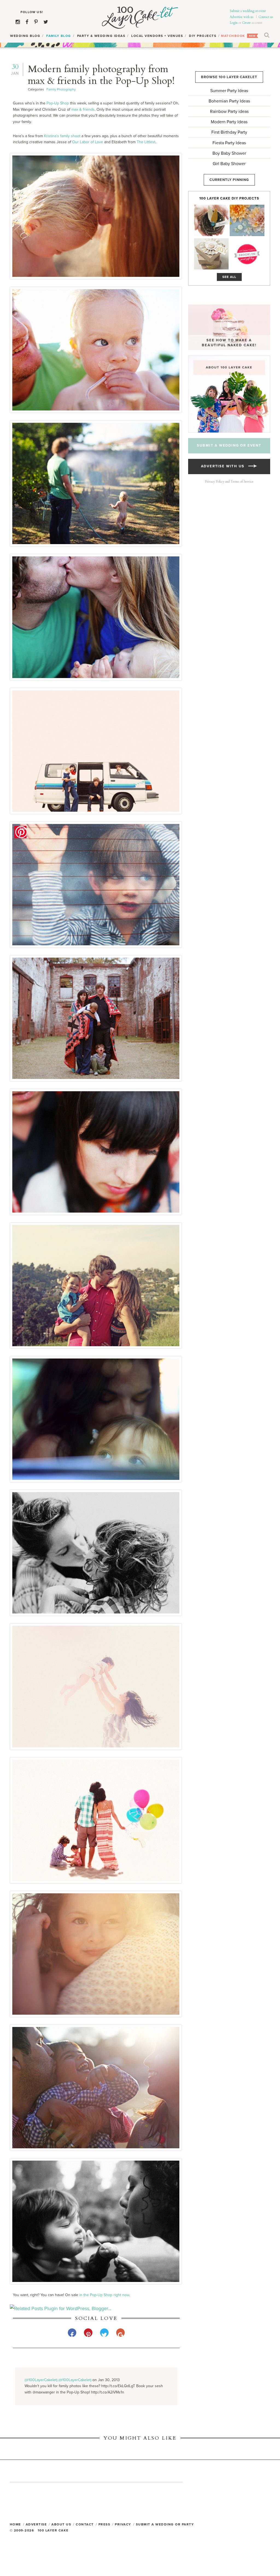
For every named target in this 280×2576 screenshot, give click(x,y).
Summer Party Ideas (229, 91)
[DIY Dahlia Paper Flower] (247, 220)
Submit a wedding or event (248, 11)
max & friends (83, 109)
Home (15, 2524)
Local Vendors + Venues (157, 36)
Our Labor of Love (88, 142)
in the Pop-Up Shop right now (104, 2295)
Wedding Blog (25, 36)
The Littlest (146, 142)
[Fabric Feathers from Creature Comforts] (211, 220)
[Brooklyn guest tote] (247, 254)
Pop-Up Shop (58, 103)
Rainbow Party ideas (229, 112)
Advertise (36, 2524)
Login (234, 23)
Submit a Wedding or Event (229, 445)
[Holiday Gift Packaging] (211, 254)
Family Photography (61, 89)
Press (104, 2524)
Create (246, 23)
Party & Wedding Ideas (101, 36)
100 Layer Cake (140, 18)
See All (229, 277)
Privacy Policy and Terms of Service (229, 482)
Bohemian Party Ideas (229, 101)
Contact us (266, 17)
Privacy (123, 2524)
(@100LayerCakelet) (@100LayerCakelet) (58, 2380)
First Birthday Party (229, 132)
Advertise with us (242, 17)
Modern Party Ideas (229, 122)
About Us (61, 2524)
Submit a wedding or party (165, 2524)
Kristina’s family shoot (62, 136)
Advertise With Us (225, 466)
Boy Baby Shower (229, 153)
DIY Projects (203, 36)
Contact (85, 2524)
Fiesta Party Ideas (229, 143)
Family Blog (59, 36)
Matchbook (233, 36)
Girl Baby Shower (229, 164)
